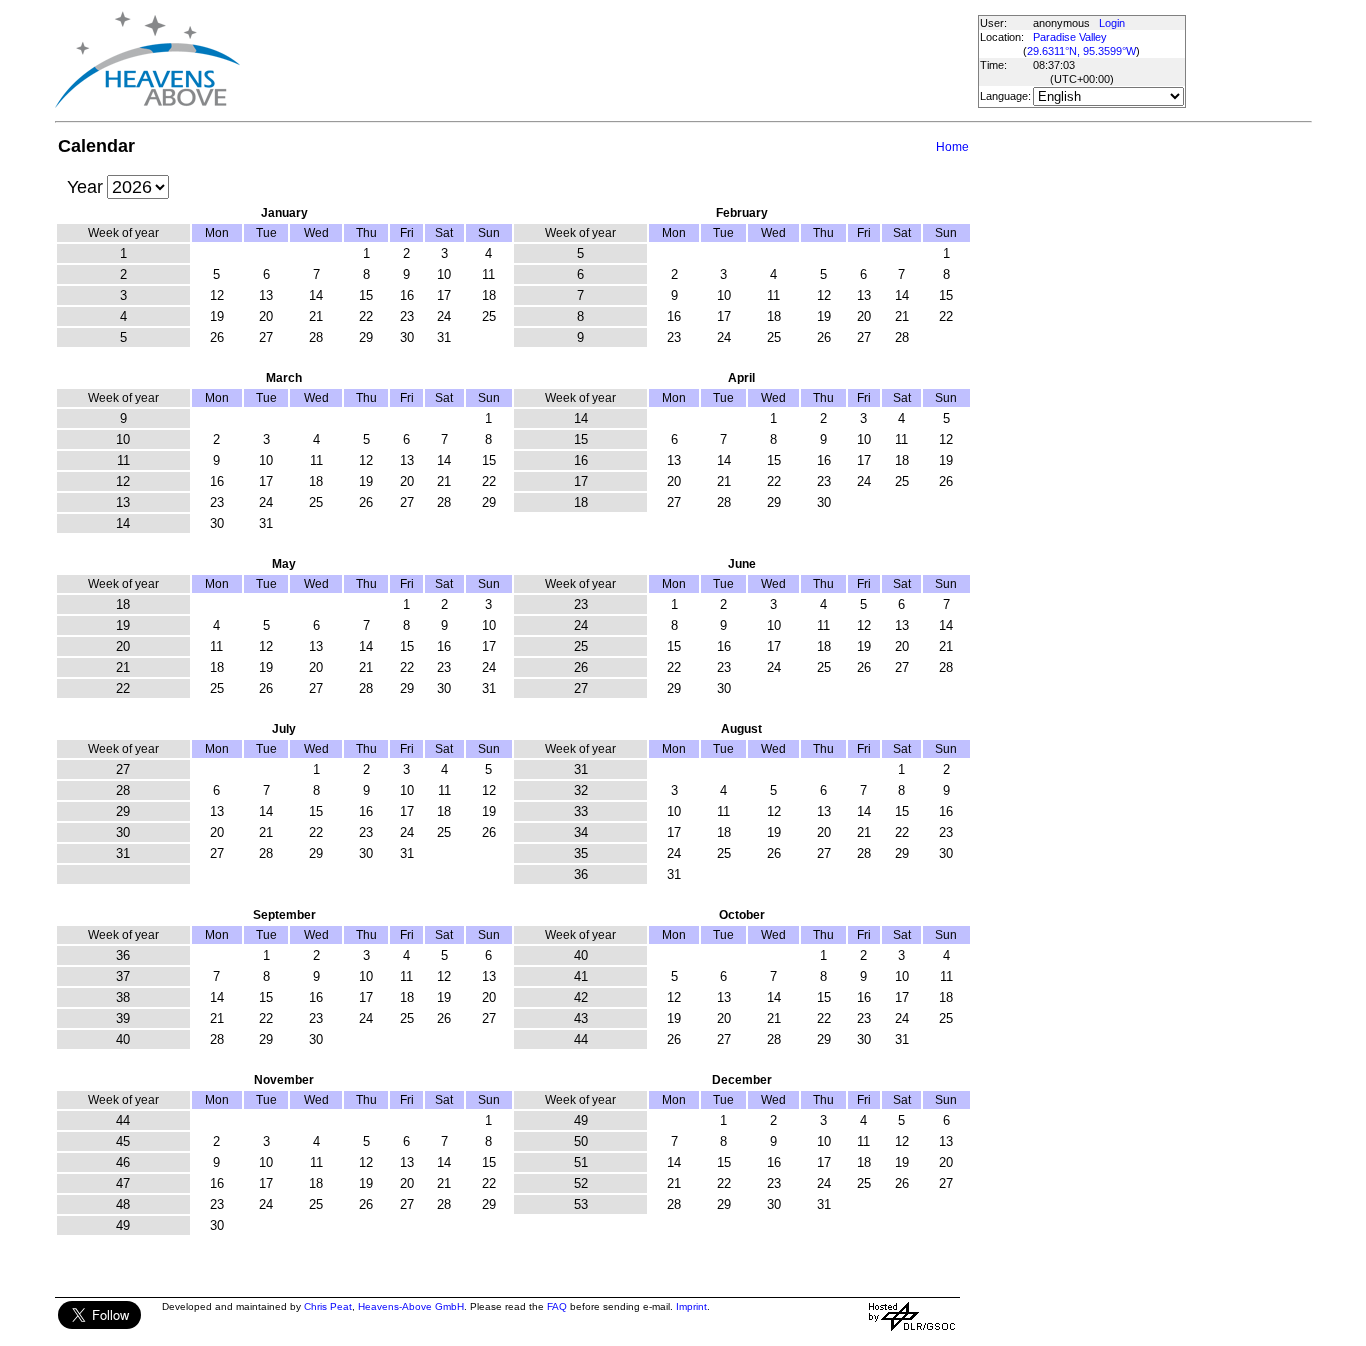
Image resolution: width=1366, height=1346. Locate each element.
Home (952, 147)
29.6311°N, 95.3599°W (1081, 51)
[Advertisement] (608, 60)
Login (1112, 23)
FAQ (557, 1306)
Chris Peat (328, 1306)
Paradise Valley (1070, 37)
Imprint (691, 1306)
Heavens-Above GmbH (411, 1306)
